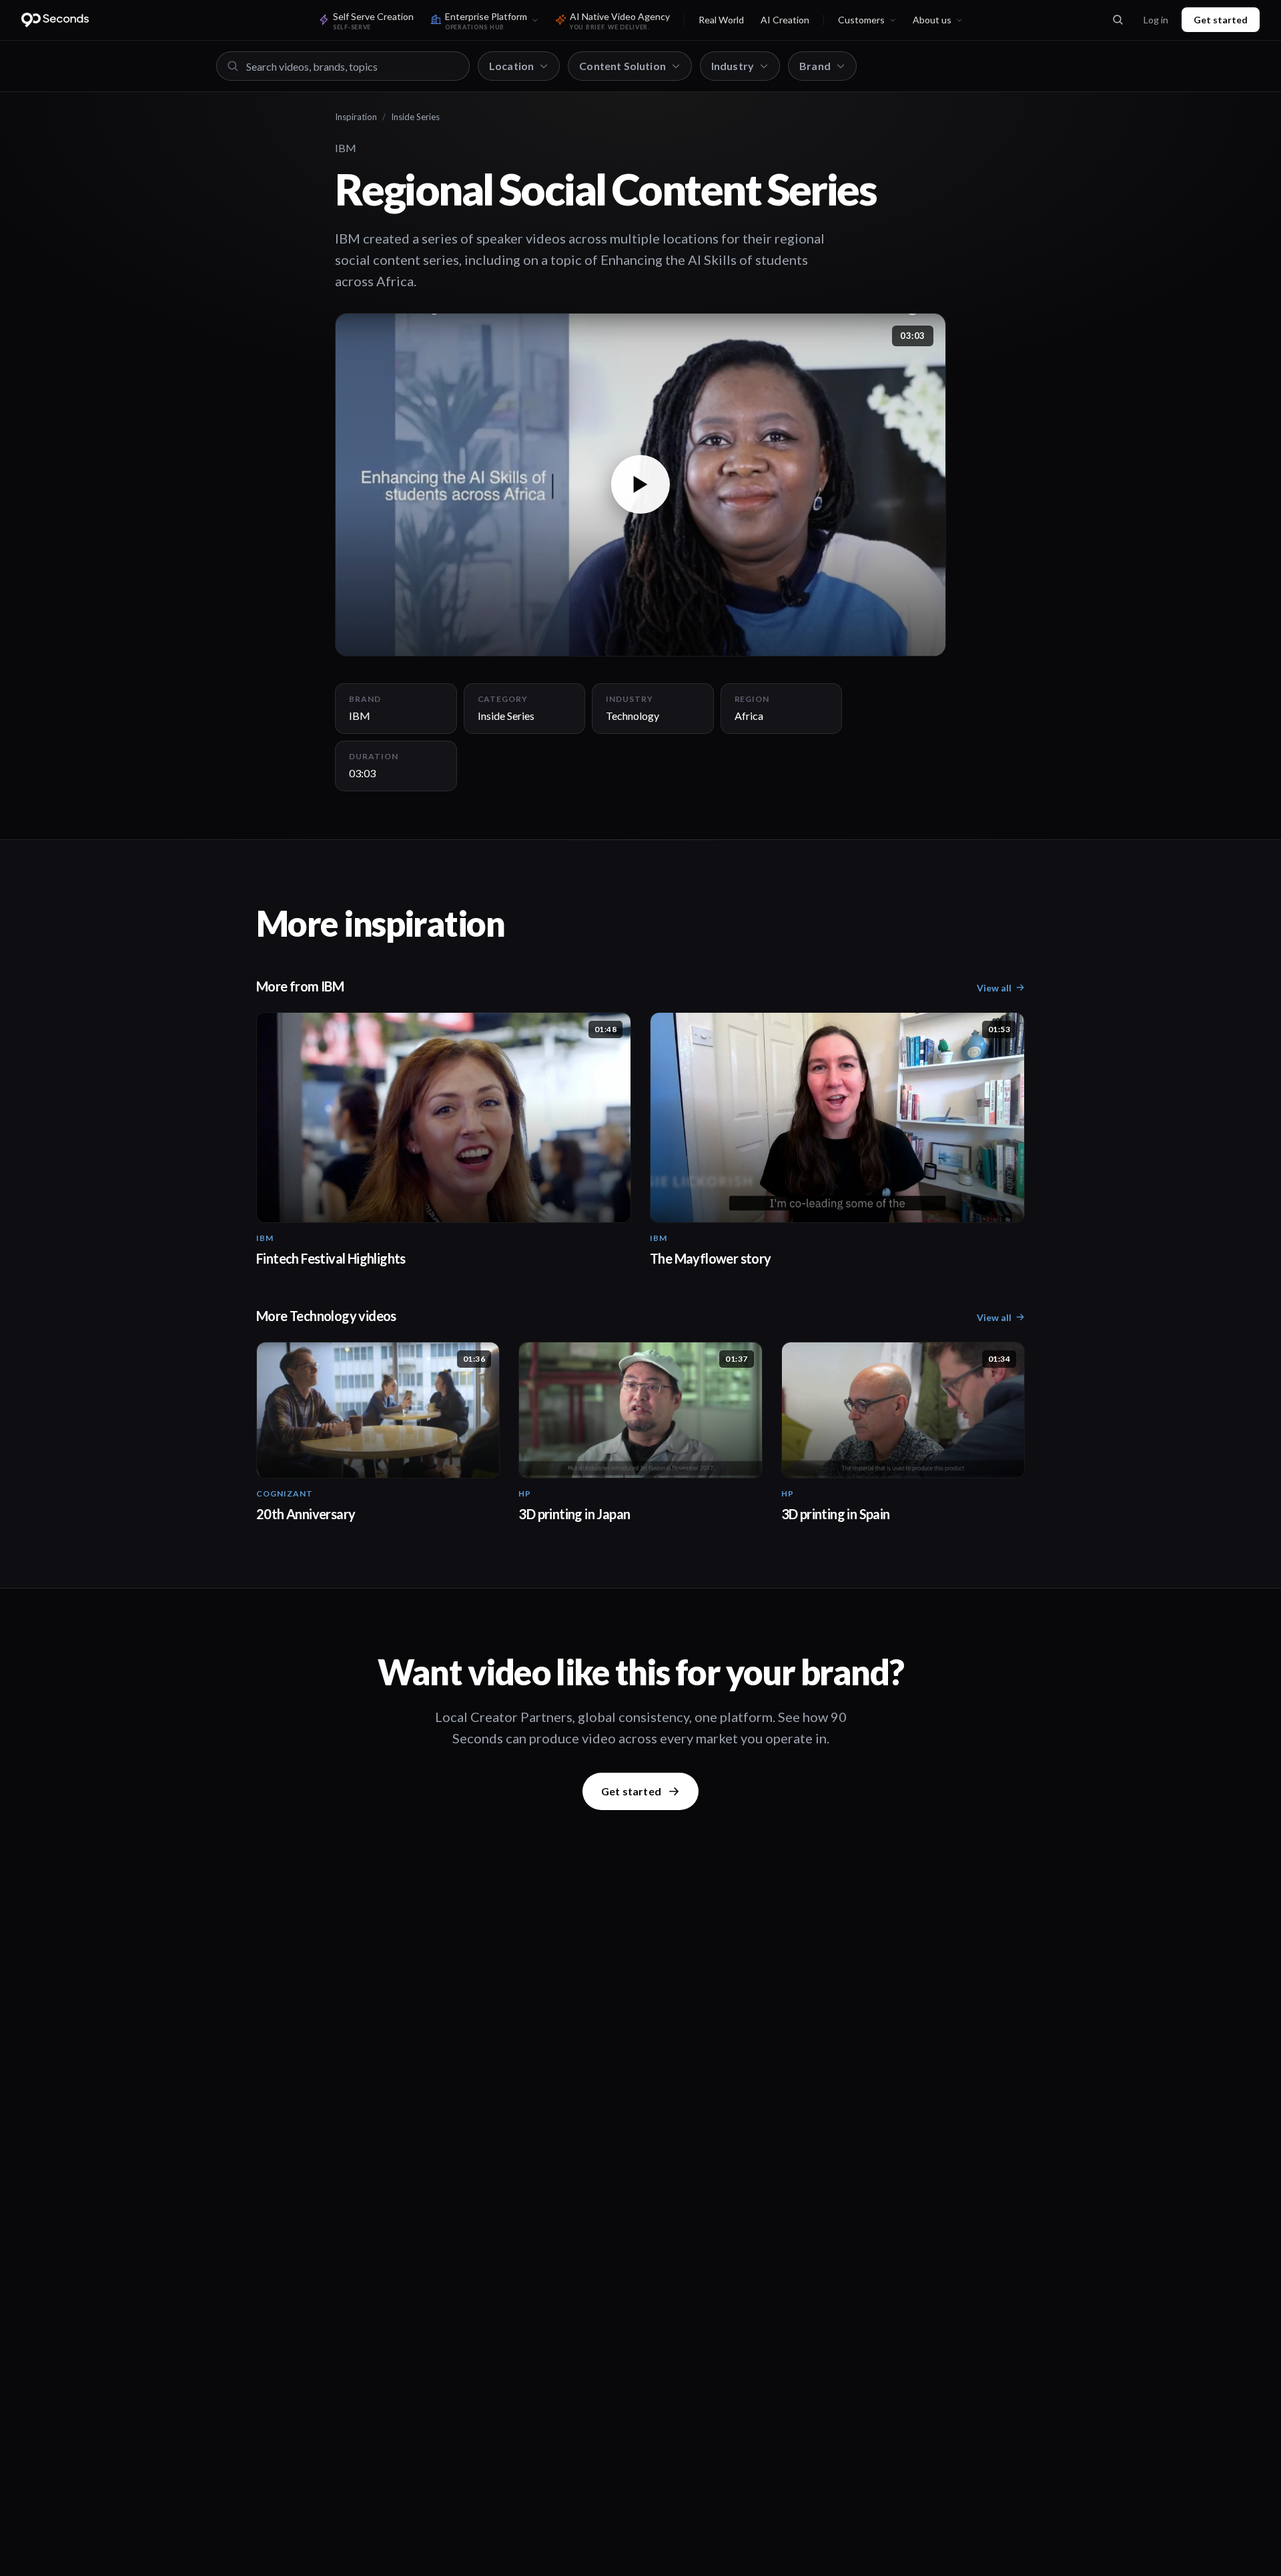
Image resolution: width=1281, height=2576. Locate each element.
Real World (721, 20)
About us (932, 20)
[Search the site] (1118, 20)
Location (511, 66)
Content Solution (622, 66)
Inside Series (415, 117)
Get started (1221, 20)
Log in (1156, 20)
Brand (815, 66)
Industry (733, 66)
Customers (861, 20)
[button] (640, 485)
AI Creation (785, 20)
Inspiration (356, 117)
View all (994, 988)
